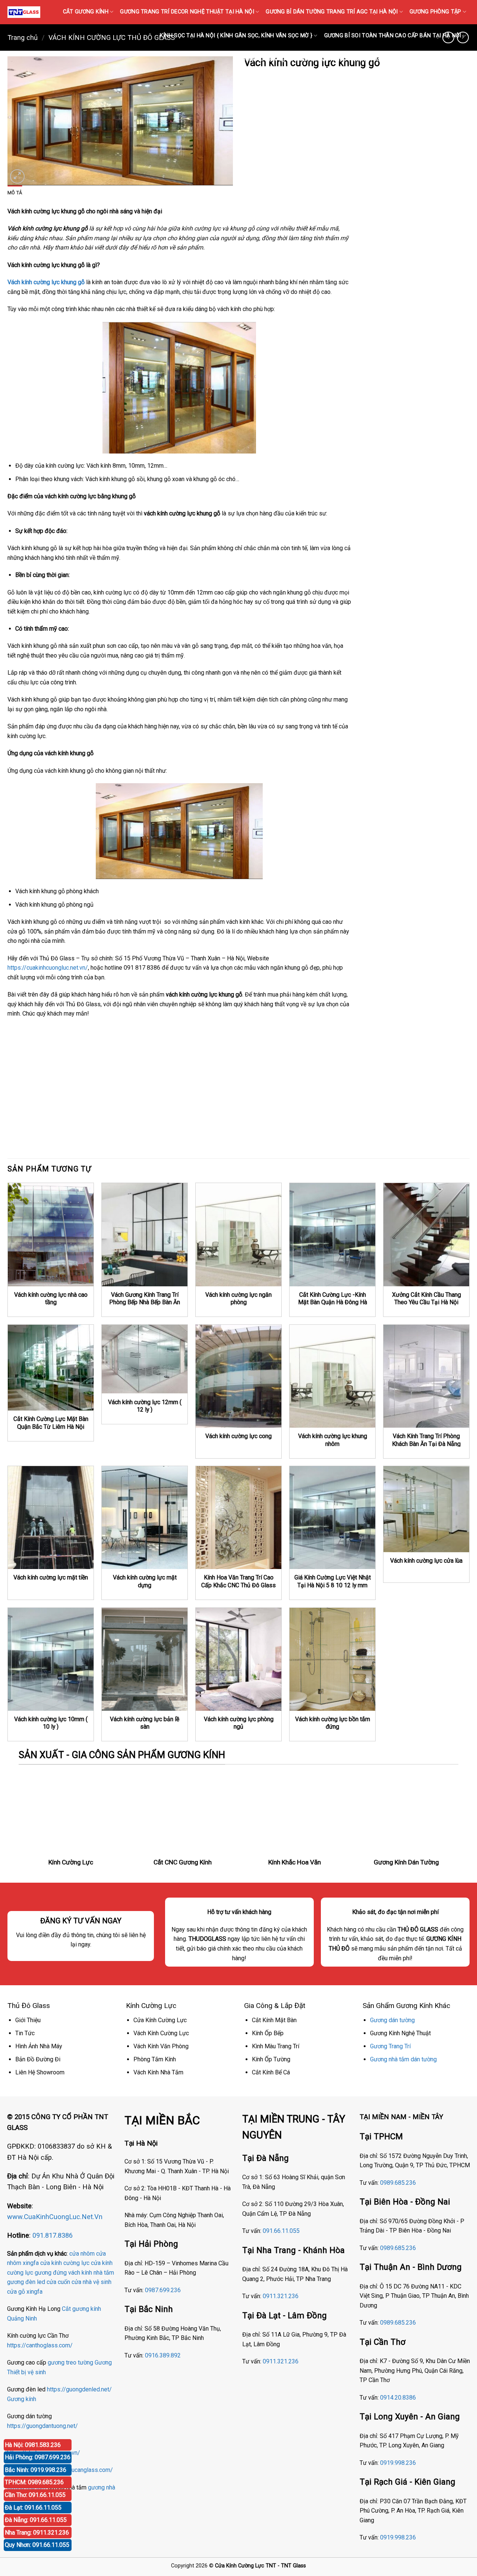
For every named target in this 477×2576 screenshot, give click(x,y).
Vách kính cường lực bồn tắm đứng (333, 1723)
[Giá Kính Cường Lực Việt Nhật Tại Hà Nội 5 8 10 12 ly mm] (332, 1518)
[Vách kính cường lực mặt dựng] (145, 1518)
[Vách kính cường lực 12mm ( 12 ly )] (145, 1359)
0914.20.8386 (398, 2398)
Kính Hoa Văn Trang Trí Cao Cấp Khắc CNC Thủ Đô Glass (238, 1581)
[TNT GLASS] (24, 12)
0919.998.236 (398, 2463)
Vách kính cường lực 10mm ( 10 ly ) (51, 1723)
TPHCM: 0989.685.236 (34, 2482)
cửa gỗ (16, 2292)
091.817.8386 (53, 2235)
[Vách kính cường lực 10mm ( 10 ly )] (51, 1659)
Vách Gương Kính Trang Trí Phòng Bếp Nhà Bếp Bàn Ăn (145, 1299)
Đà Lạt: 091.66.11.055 (33, 2508)
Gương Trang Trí (390, 2046)
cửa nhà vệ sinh (91, 2282)
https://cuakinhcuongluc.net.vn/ (48, 968)
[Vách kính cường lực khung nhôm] (332, 1376)
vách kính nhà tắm (91, 2273)
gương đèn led (26, 2282)
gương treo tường (70, 2362)
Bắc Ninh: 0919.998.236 (36, 2470)
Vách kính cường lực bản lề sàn (145, 1723)
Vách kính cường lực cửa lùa (426, 1561)
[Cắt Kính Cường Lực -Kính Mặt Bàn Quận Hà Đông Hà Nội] (332, 1234)
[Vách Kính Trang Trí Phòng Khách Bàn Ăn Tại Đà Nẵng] (426, 1376)
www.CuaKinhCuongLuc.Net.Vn (55, 2217)
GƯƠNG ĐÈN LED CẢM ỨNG (430, 59)
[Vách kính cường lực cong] (238, 1376)
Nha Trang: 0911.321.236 (37, 2533)
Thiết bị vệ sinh (26, 2372)
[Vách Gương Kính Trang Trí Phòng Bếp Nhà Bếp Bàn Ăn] (145, 1234)
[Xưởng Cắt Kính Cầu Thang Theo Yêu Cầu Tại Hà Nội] (426, 1234)
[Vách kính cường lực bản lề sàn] (145, 1659)
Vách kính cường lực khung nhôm (333, 1440)
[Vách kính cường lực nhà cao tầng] (51, 1234)
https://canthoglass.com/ (40, 2345)
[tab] (15, 193)
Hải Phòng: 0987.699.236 (38, 2457)
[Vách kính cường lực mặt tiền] (51, 1518)
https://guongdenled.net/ (79, 2389)
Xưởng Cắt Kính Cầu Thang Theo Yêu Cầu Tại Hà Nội (427, 1299)
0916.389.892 (163, 2355)
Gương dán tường (392, 2020)
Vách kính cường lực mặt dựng (145, 1581)
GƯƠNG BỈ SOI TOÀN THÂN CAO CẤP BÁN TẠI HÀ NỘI (393, 36)
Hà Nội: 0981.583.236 (33, 2445)
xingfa (34, 2292)
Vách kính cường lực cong (238, 1436)
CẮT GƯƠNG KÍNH (86, 12)
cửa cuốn (58, 2282)
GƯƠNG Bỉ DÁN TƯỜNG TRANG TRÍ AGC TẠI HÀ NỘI (332, 12)
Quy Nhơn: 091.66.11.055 (37, 2545)
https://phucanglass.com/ (80, 2470)
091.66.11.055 (281, 2231)
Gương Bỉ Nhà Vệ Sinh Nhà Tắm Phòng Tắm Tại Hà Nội (313, 59)
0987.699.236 (163, 2290)
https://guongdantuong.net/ (42, 2426)
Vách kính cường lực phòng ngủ (239, 1723)
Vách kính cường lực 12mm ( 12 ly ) (145, 1406)
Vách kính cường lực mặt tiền (51, 1577)
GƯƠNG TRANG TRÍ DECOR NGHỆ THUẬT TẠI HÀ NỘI (187, 12)
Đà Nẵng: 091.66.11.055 (36, 2520)
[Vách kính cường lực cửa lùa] (426, 1509)
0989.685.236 (398, 2183)
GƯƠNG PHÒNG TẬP (435, 12)
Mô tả (15, 193)
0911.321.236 (281, 2296)
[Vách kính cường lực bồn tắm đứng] (332, 1659)
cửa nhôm (82, 2254)
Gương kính (22, 2399)
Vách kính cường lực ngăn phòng (238, 1299)
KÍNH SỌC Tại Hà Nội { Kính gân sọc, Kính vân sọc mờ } (236, 36)
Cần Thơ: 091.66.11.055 (35, 2495)
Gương (103, 2362)
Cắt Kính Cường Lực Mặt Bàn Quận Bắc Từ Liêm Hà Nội (51, 1423)
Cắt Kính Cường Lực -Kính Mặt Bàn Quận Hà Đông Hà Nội (333, 1302)
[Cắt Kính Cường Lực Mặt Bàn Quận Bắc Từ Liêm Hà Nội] (51, 1368)
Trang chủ (23, 37)
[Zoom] (17, 177)
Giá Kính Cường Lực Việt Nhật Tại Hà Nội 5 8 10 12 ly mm (333, 1581)
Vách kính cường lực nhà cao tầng (51, 1299)
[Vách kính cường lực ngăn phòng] (238, 1234)
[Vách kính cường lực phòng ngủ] (238, 1659)
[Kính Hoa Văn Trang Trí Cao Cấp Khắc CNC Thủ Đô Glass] (238, 1518)
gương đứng (51, 2273)
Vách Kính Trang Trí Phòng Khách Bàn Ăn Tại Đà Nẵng (426, 1440)
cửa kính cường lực (65, 2263)
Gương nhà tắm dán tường (403, 2059)
